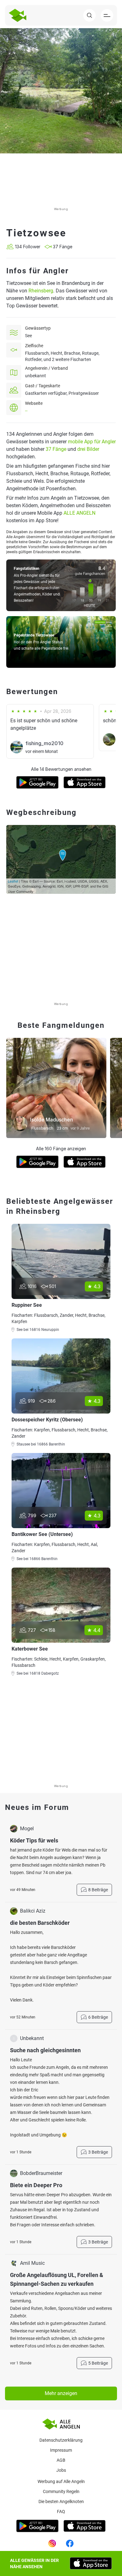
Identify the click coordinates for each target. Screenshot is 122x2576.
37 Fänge (56, 449)
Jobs (61, 2470)
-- (26, 411)
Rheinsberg (41, 291)
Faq (61, 2512)
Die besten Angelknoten (61, 2501)
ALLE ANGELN (79, 513)
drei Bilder (88, 449)
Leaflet (13, 881)
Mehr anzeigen (61, 2393)
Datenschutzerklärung (61, 2440)
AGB (61, 2460)
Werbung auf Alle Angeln (61, 2481)
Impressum (61, 2450)
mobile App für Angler (92, 442)
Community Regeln (61, 2491)
